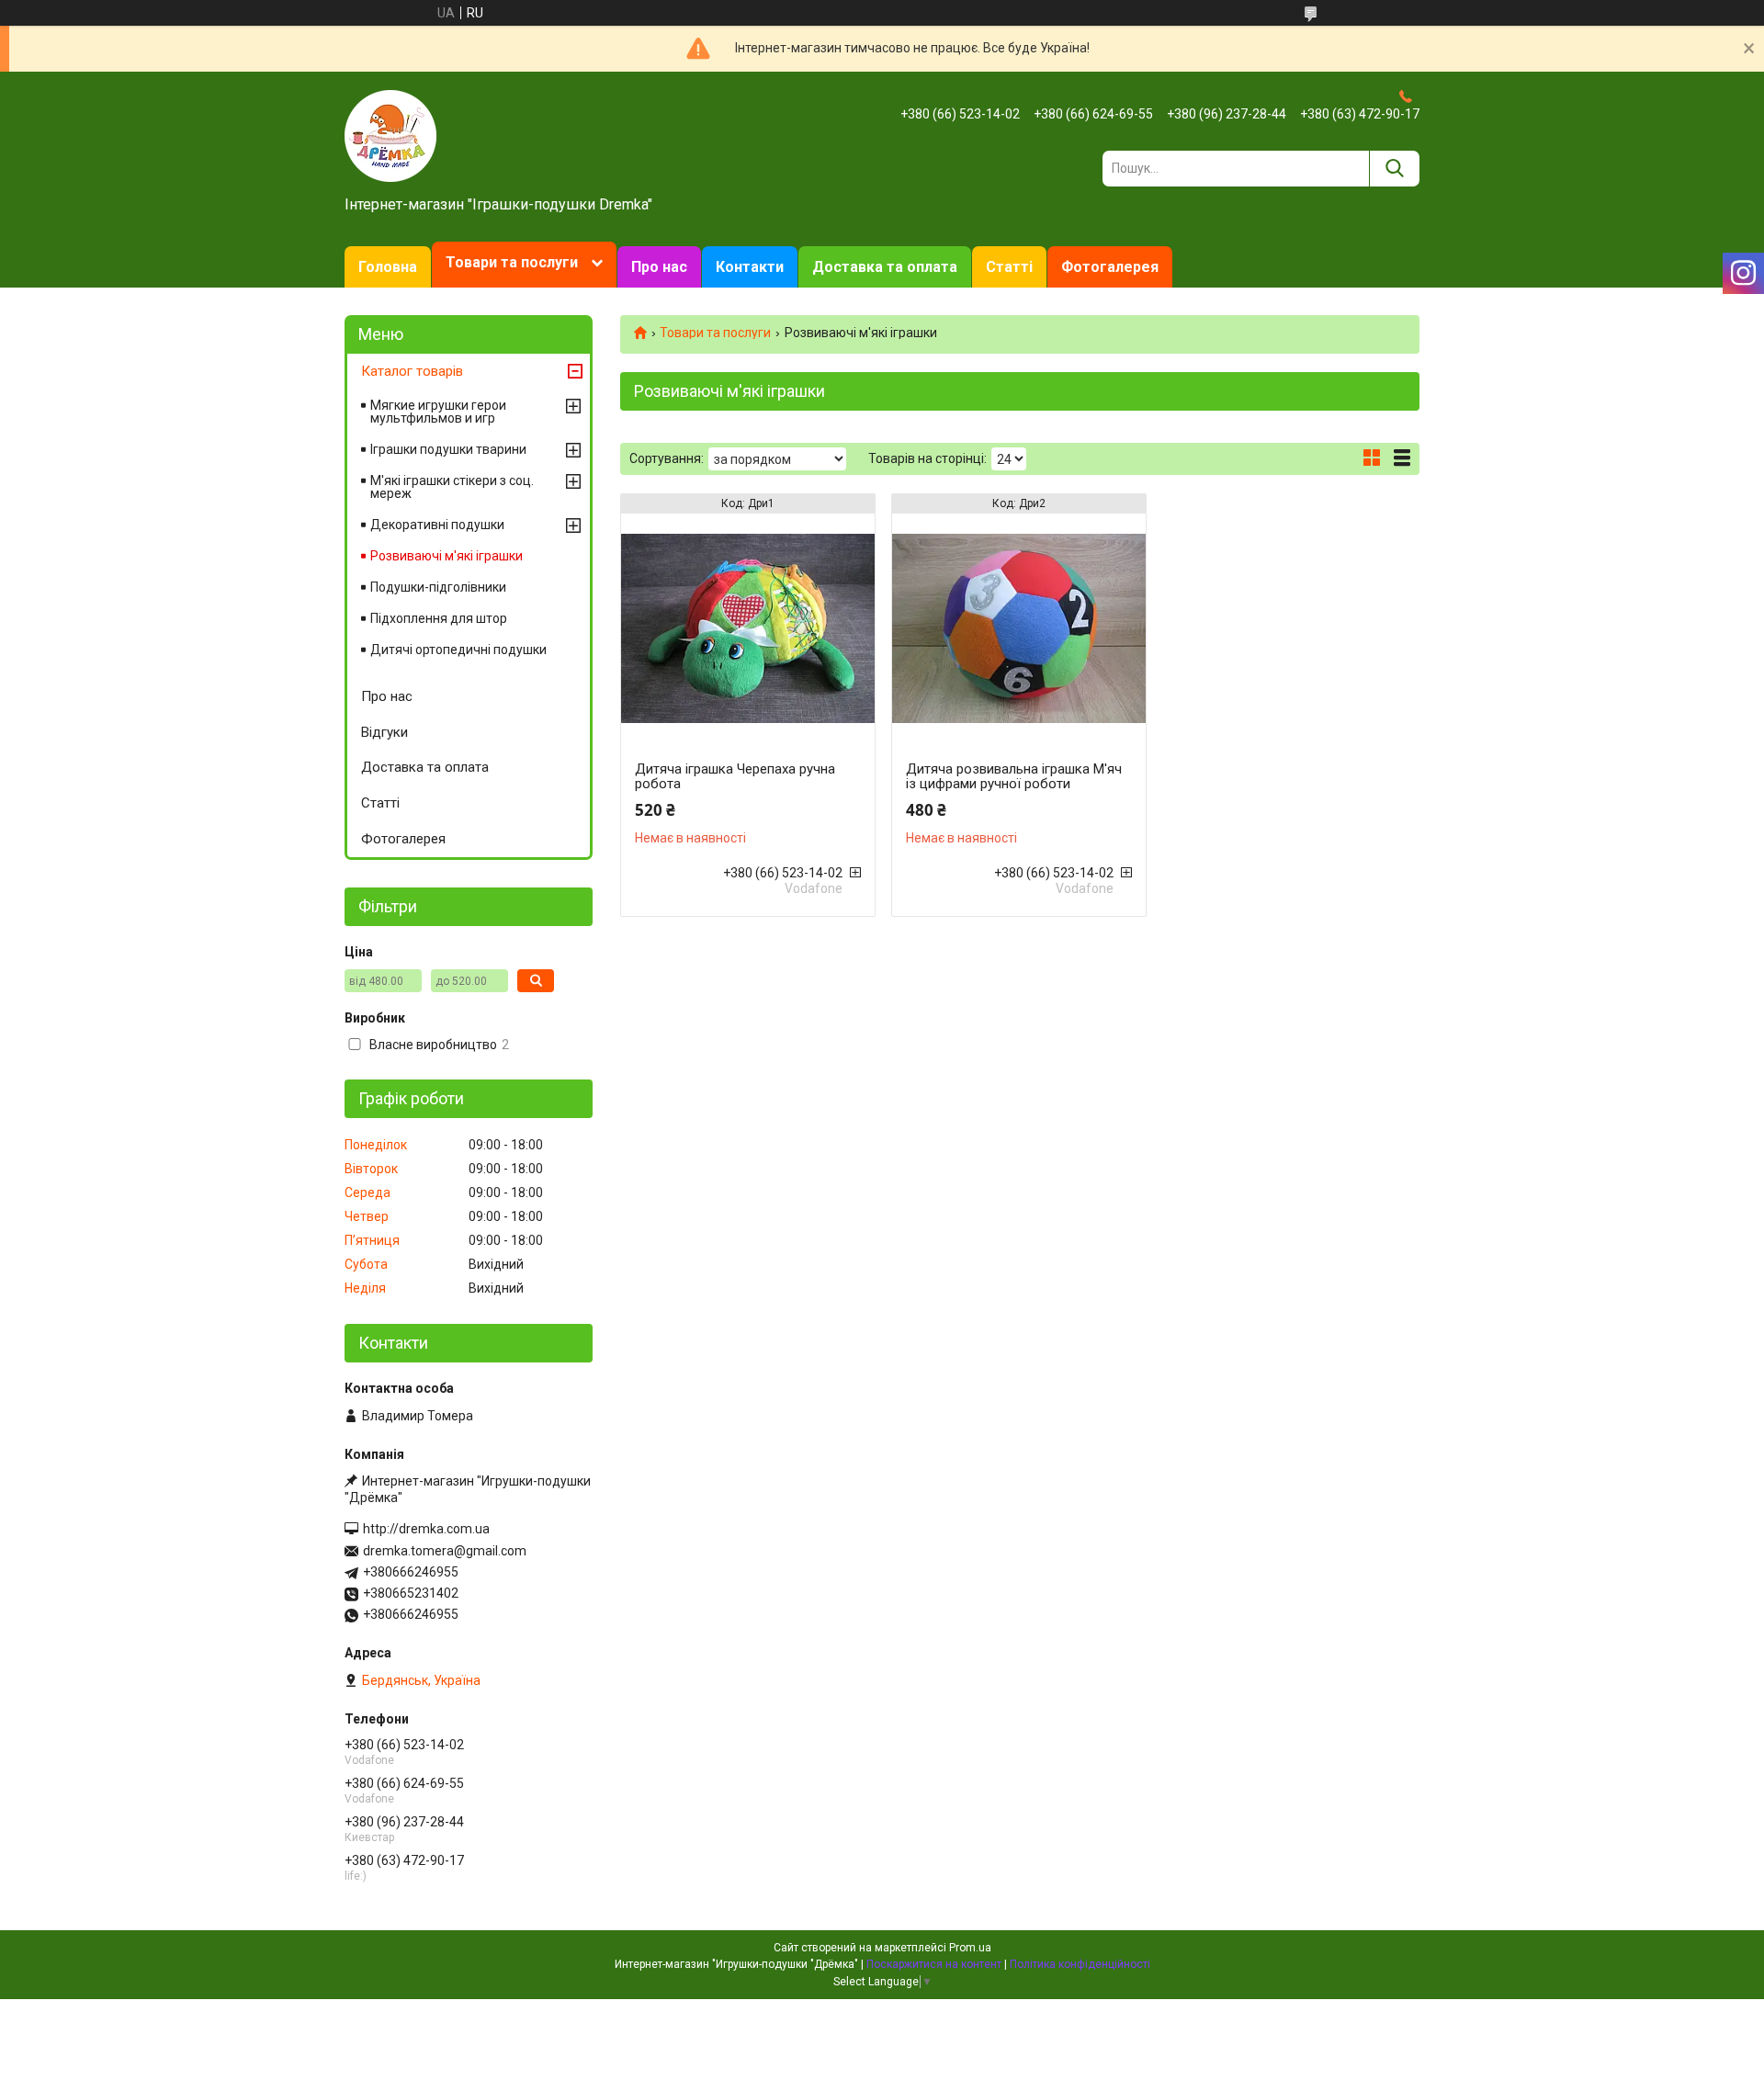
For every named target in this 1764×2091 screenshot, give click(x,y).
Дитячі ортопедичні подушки (458, 650)
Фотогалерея (1110, 267)
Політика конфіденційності (1080, 1964)
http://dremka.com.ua (426, 1529)
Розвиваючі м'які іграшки (447, 556)
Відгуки (384, 732)
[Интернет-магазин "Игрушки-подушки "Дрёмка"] (390, 135)
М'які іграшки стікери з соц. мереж (452, 487)
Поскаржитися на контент (934, 1964)
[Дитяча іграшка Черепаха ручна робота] (748, 628)
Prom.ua (970, 1948)
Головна (388, 267)
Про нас (659, 267)
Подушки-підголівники (438, 587)
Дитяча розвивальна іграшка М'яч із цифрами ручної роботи (1014, 776)
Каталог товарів (412, 371)
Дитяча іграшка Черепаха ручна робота (735, 776)
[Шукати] (1394, 169)
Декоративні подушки (437, 525)
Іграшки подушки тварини (448, 449)
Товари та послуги (512, 262)
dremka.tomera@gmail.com (445, 1551)
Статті (1009, 267)
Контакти (750, 267)
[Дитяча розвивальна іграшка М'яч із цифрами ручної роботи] (1019, 628)
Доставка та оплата (885, 267)
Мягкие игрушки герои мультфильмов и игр (438, 412)
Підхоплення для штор (439, 618)
